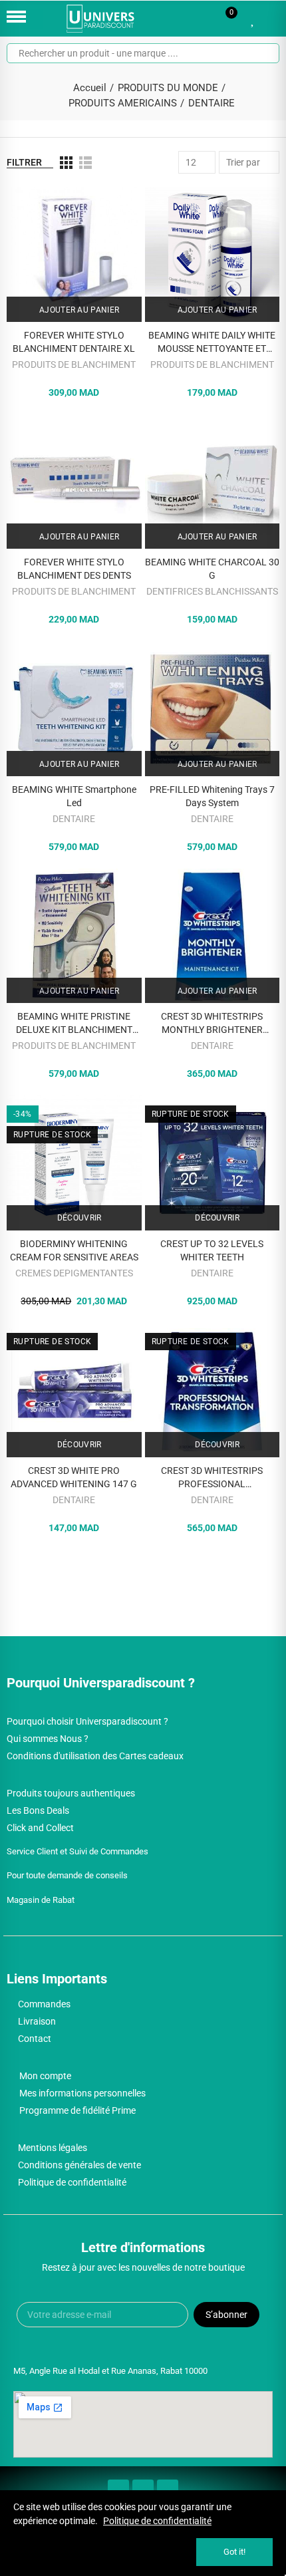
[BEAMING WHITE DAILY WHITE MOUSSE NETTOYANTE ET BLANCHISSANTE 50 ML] (213, 254)
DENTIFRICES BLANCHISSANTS (212, 591)
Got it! (234, 2552)
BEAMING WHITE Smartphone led (74, 796)
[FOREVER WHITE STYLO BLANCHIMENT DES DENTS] (74, 482)
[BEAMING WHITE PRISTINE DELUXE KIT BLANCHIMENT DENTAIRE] (74, 936)
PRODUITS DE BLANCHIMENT (74, 364)
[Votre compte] (273, 19)
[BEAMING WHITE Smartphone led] (74, 709)
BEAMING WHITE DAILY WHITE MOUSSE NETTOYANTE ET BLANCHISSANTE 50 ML (212, 343)
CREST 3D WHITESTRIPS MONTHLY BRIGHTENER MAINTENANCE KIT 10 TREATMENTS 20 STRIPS (212, 1024)
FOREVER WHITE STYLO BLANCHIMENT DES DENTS (74, 569)
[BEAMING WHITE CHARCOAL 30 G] (213, 482)
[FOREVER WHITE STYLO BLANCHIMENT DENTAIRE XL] (74, 254)
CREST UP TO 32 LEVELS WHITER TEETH (212, 1250)
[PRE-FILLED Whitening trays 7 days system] (213, 709)
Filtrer (24, 162)
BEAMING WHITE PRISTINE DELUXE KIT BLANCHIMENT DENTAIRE (74, 1024)
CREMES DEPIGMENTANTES (74, 1273)
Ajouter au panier (78, 310)
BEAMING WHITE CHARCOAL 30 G (212, 569)
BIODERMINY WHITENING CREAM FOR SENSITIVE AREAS (74, 1250)
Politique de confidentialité (157, 2521)
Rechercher (264, 53)
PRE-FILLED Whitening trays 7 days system (212, 796)
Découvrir (78, 1218)
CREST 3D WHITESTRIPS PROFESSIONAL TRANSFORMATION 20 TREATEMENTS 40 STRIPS (212, 1478)
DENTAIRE (74, 819)
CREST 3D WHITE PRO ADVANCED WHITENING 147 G (74, 1477)
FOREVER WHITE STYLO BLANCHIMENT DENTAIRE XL (74, 342)
